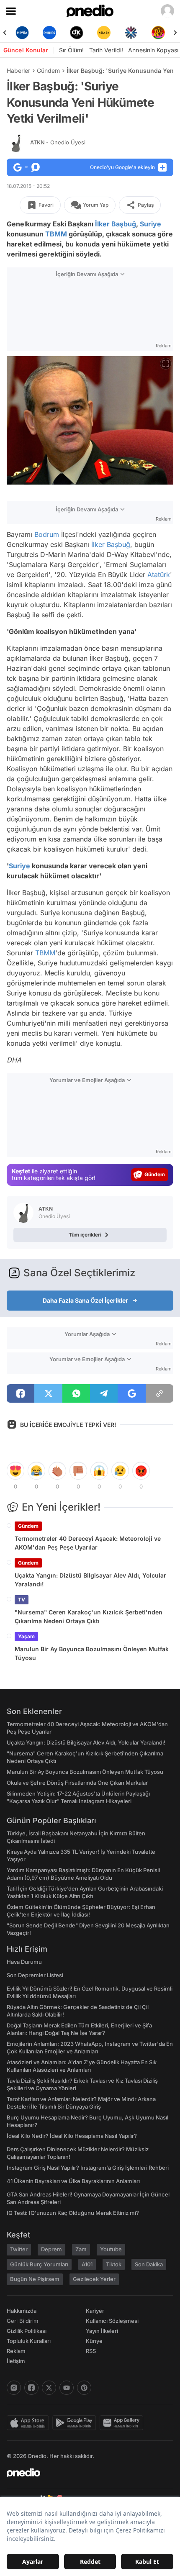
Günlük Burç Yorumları (39, 2264)
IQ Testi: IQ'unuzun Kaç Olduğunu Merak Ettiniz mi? (73, 2213)
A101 (87, 2264)
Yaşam (26, 1636)
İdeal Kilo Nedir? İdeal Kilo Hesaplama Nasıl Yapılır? (72, 2136)
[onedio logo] (85, 2473)
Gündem (48, 71)
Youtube (111, 2249)
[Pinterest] (84, 2388)
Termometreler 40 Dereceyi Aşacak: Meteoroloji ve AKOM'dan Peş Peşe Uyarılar (88, 1543)
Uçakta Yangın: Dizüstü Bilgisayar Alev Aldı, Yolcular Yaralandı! (90, 1580)
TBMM (56, 234)
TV (22, 1600)
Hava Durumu (24, 1962)
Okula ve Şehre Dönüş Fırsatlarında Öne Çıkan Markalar (77, 1783)
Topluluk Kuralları (29, 2341)
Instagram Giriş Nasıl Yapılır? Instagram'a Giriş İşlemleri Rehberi (88, 2168)
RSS (91, 2351)
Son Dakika (149, 2264)
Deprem (51, 2249)
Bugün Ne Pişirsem (35, 2279)
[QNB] (131, 33)
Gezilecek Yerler (94, 2279)
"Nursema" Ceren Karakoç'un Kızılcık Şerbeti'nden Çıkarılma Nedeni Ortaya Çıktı (89, 1616)
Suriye (150, 224)
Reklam (16, 2351)
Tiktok (114, 2264)
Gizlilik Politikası (27, 2331)
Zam (81, 2249)
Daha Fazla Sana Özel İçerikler (85, 1300)
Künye (94, 2341)
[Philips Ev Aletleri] (49, 33)
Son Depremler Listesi (35, 1975)
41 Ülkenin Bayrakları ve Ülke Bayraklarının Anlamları (73, 2181)
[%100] (104, 33)
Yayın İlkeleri (102, 2331)
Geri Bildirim (22, 2321)
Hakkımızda (22, 2311)
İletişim (16, 2361)
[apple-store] (30, 2423)
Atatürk (159, 575)
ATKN (58, 142)
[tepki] (15, 1471)
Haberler (18, 71)
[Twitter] (49, 2388)
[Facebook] (31, 2388)
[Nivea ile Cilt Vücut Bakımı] (22, 33)
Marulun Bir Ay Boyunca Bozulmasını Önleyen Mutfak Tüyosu (92, 1653)
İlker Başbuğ (116, 224)
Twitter (19, 2249)
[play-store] (76, 2423)
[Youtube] (67, 2388)
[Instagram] (14, 2388)
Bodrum (47, 534)
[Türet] (158, 33)
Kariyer (95, 2311)
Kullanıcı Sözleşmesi (112, 2321)
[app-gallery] (123, 2423)
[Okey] (76, 33)
